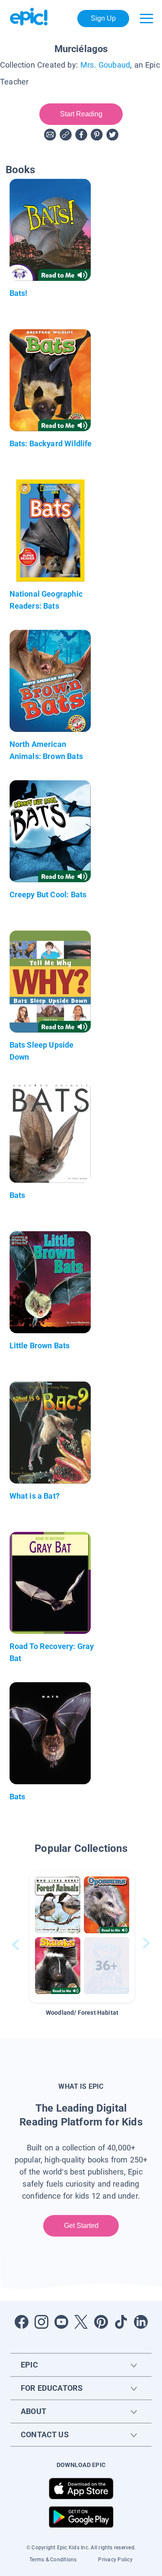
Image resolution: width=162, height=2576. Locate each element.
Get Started (81, 2226)
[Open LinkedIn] (141, 2322)
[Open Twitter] (81, 2322)
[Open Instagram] (41, 2322)
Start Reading (81, 114)
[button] (82, 1937)
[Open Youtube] (61, 2322)
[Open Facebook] (22, 2322)
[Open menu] (146, 19)
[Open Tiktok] (121, 2322)
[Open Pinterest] (101, 2322)
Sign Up (103, 18)
